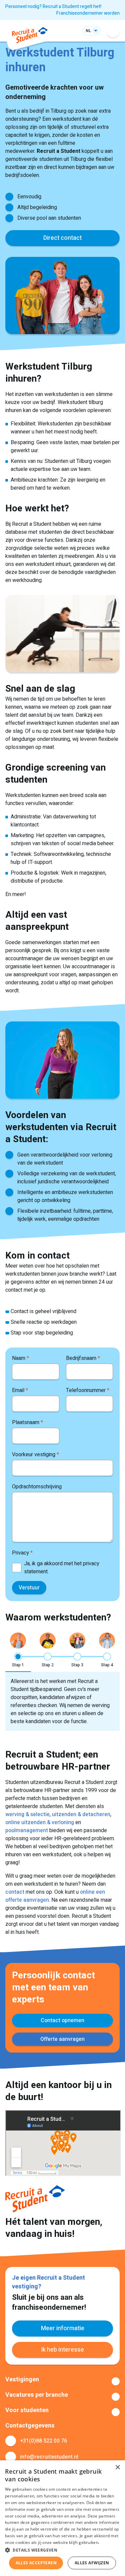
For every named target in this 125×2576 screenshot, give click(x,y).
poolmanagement (27, 1830)
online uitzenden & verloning (40, 1822)
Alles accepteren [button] (36, 2563)
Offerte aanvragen (62, 2039)
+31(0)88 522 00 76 (43, 2441)
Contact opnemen (62, 2020)
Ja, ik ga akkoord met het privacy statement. (62, 1568)
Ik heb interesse (62, 2350)
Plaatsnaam (27, 1422)
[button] (62, 2550)
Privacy (22, 1553)
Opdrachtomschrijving (37, 1487)
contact (15, 1892)
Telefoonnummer (88, 1390)
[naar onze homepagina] (30, 36)
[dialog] (62, 2518)
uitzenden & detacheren (81, 1814)
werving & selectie (27, 1814)
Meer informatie (63, 2328)
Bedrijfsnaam (83, 1358)
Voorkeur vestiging (35, 1455)
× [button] (117, 2467)
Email (20, 1390)
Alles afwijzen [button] (92, 2563)
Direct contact (62, 238)
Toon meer (62, 2381)
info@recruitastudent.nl (49, 2457)
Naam (20, 1358)
